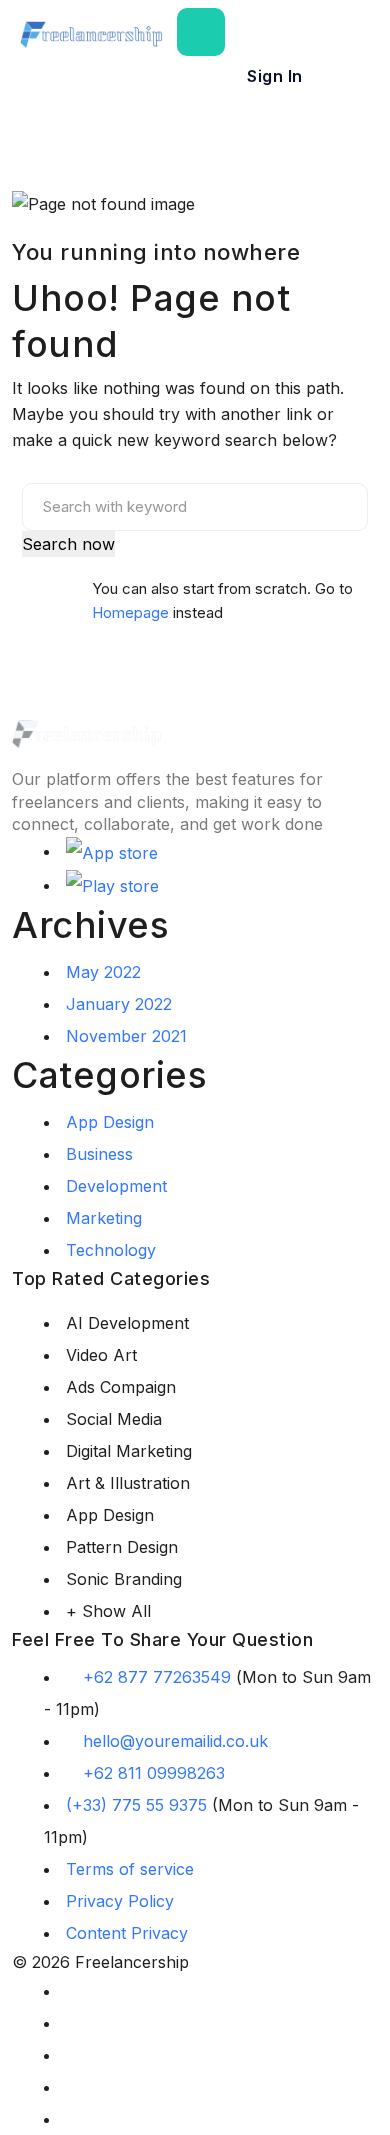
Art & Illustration (128, 1483)
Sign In (275, 76)
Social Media (114, 1419)
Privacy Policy (120, 1901)
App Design (110, 1122)
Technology (111, 1250)
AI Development (127, 1323)
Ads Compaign (121, 1387)
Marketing (104, 1218)
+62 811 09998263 (154, 1773)
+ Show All (108, 1611)
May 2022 (103, 972)
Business (99, 1154)
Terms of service (130, 1869)
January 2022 (119, 1004)
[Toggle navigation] (201, 32)
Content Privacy (127, 1933)
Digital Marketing (129, 1451)
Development (116, 1186)
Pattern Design (122, 1547)
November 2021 (126, 1036)
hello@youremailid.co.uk (175, 1741)
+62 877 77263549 (157, 1677)
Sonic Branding (124, 1579)
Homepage (130, 612)
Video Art (101, 1355)
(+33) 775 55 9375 (136, 1805)
